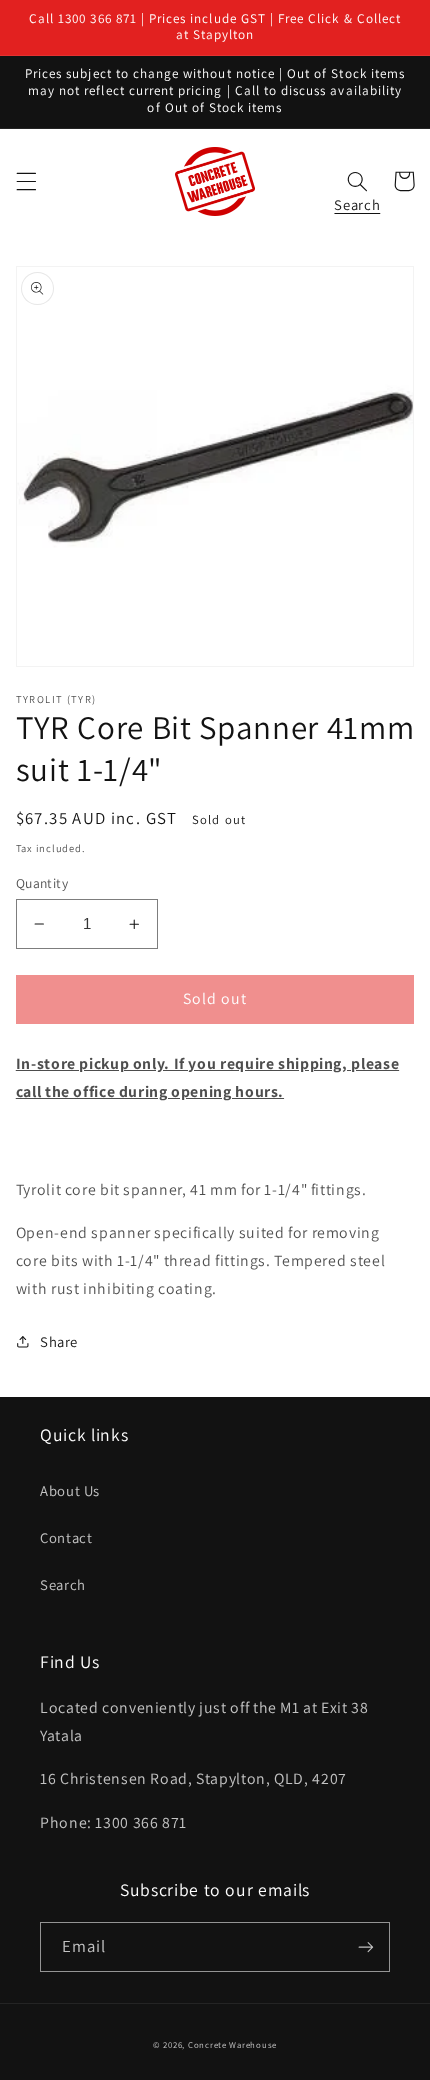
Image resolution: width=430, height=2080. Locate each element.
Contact (66, 1537)
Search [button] (357, 199)
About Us (70, 1490)
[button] (26, 181)
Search (63, 1584)
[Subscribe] (366, 1946)
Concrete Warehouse (232, 2045)
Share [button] (59, 1341)
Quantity (42, 883)
